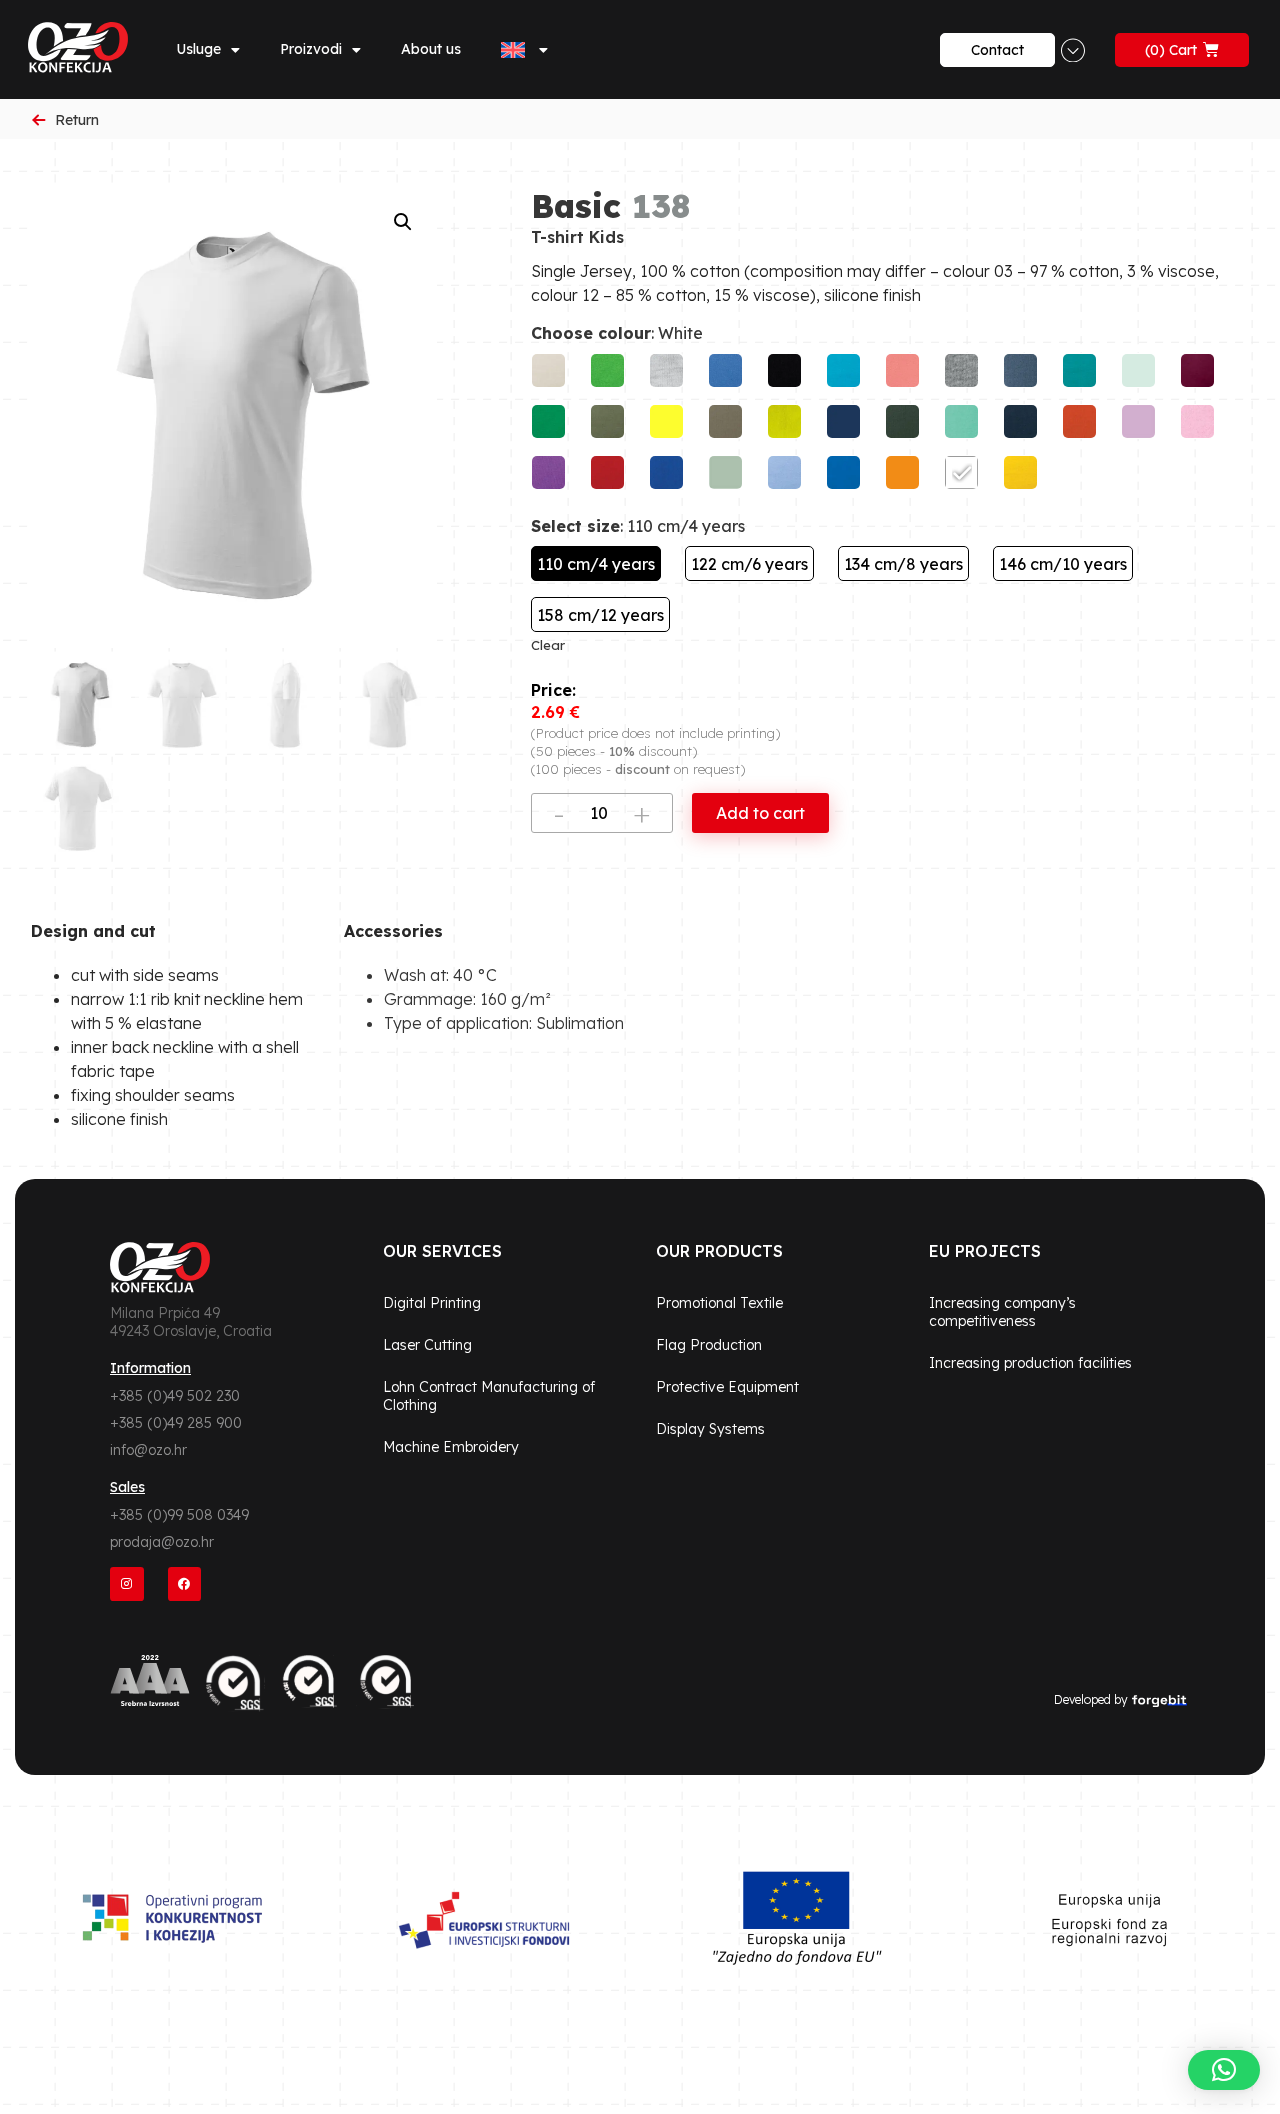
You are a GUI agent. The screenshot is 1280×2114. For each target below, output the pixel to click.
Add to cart (760, 813)
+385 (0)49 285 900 (176, 1423)
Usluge (198, 49)
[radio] (548, 370)
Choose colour (591, 333)
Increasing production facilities (1030, 1363)
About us (431, 49)
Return (77, 120)
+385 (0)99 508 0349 (179, 1515)
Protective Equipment (727, 1387)
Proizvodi (311, 49)
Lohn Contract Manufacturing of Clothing (489, 1396)
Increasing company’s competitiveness (1002, 1312)
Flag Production (709, 1345)
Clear (548, 645)
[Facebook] (185, 1584)
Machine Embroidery (451, 1447)
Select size (575, 526)
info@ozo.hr (148, 1450)
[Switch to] (524, 49)
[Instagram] (127, 1584)
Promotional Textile (719, 1303)
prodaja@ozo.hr (162, 1542)
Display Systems (710, 1429)
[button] (403, 222)
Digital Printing (432, 1303)
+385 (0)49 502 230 (175, 1396)
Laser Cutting (427, 1345)
